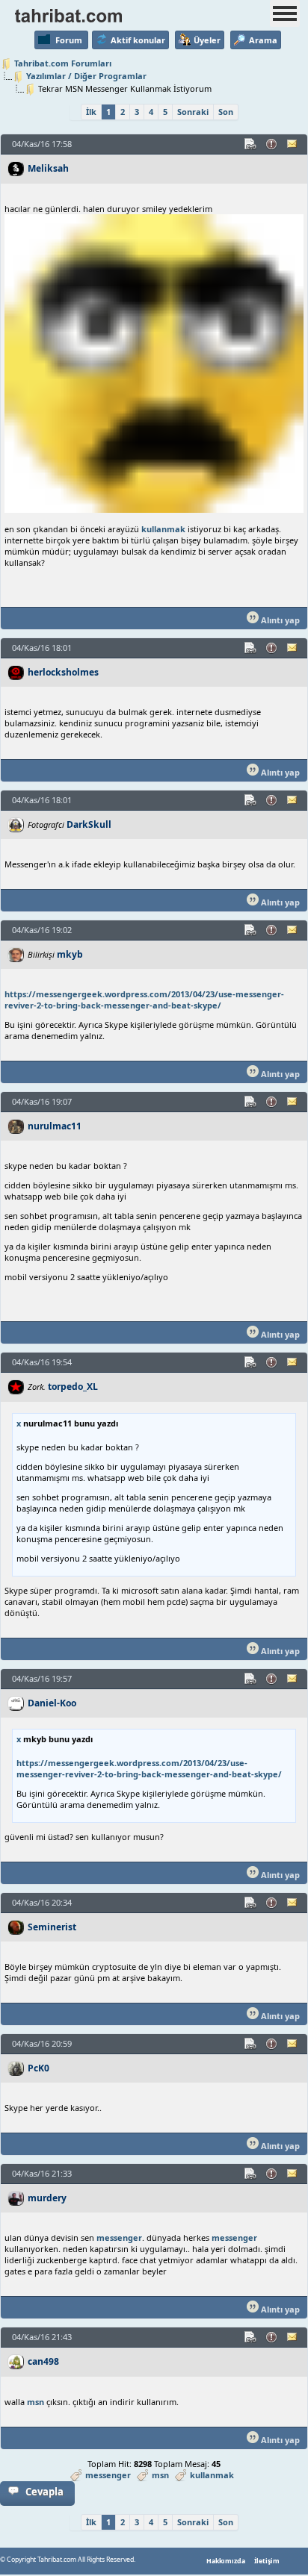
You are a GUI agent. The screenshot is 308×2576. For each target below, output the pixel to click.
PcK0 (38, 2068)
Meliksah (48, 168)
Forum (69, 40)
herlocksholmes (63, 672)
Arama (263, 40)
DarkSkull (89, 824)
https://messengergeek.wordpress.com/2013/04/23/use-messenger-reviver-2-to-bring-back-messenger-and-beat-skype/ (144, 999)
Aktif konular (138, 40)
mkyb (70, 954)
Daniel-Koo (52, 1703)
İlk (91, 112)
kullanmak (163, 529)
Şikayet (272, 144)
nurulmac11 (55, 1126)
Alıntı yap (279, 620)
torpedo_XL (73, 1387)
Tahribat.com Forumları (63, 63)
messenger (119, 2237)
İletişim (267, 2561)
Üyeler (207, 40)
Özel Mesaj (293, 144)
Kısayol (251, 144)
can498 (43, 2361)
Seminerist (52, 1927)
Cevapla (44, 2492)
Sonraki (193, 112)
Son (226, 112)
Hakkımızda (226, 2561)
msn (36, 2402)
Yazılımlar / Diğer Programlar (86, 76)
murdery (47, 2198)
